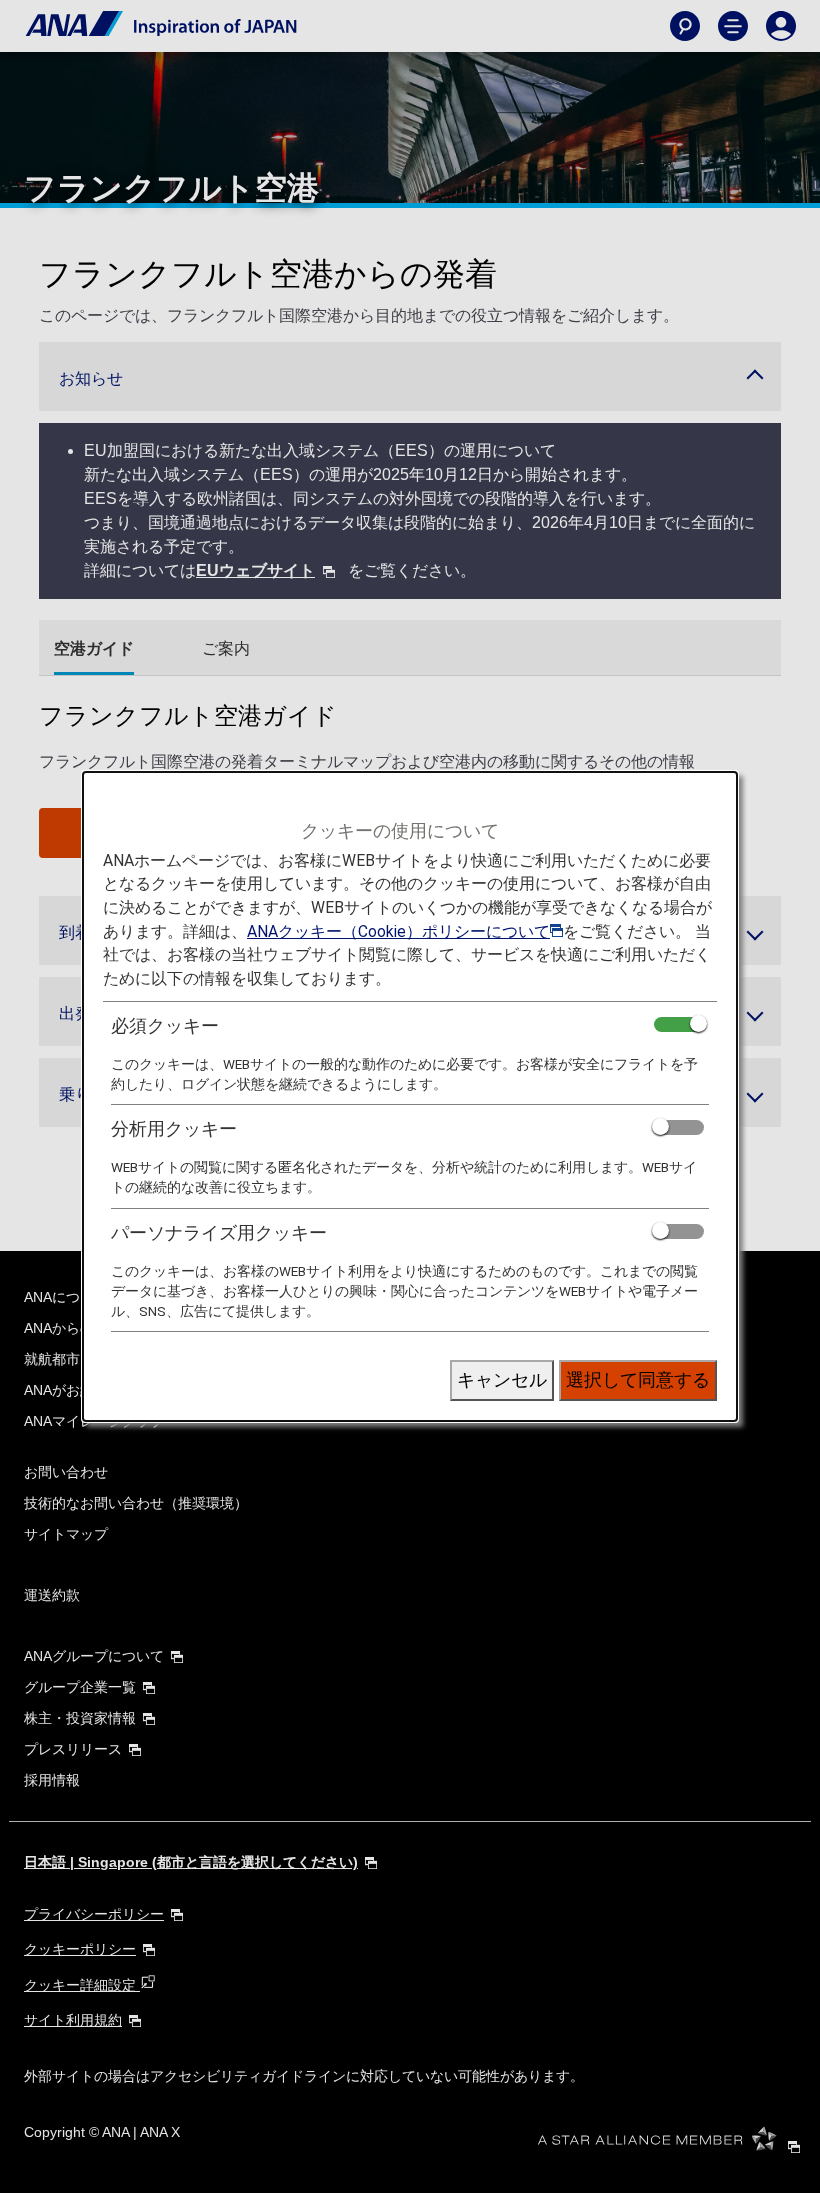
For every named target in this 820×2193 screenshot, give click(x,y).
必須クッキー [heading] (165, 1025)
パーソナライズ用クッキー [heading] (219, 1232)
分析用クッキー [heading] (174, 1128)
